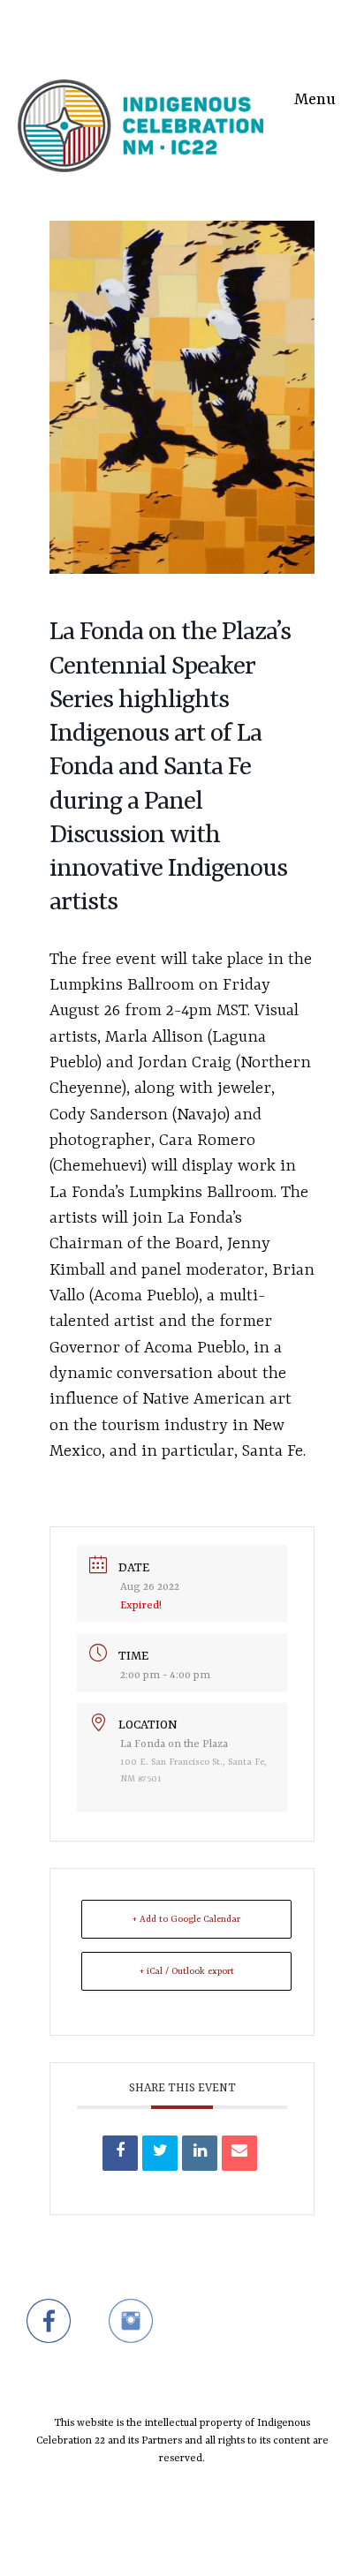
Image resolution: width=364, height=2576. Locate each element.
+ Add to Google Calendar (186, 1919)
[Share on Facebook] (120, 2153)
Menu (315, 100)
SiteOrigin (171, 2542)
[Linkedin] (200, 2153)
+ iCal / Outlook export (187, 1971)
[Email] (239, 2153)
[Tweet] (160, 2153)
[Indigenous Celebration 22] (140, 95)
